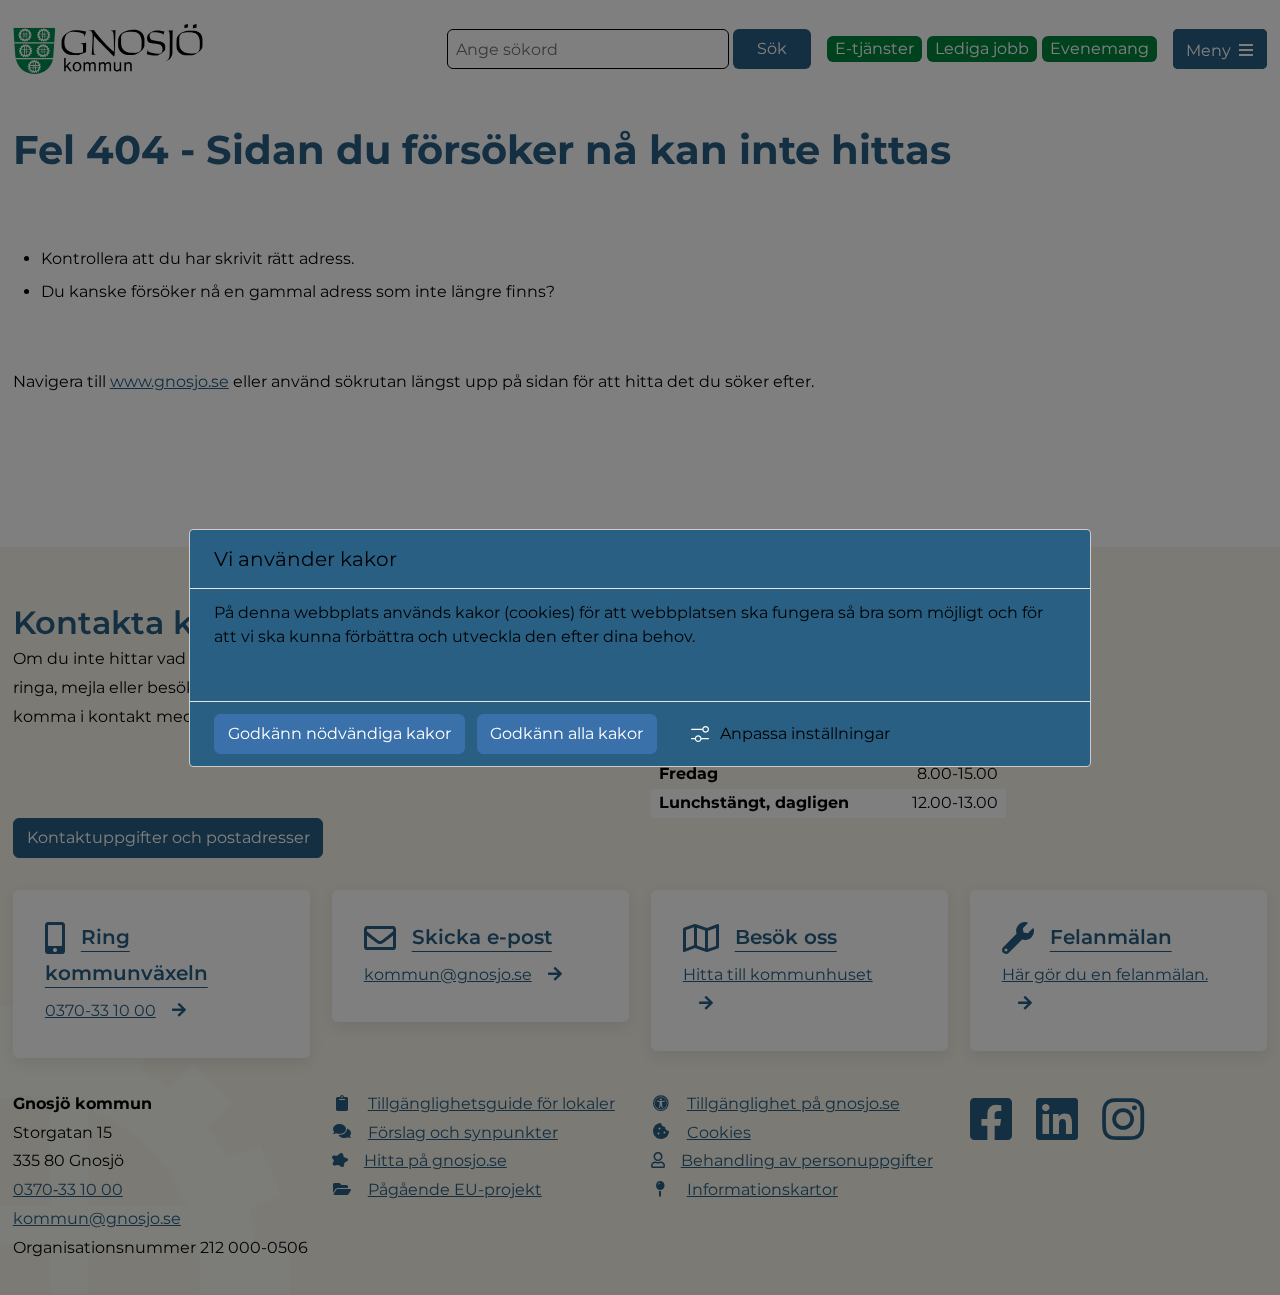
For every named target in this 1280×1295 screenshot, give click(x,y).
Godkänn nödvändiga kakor (339, 733)
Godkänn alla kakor (566, 733)
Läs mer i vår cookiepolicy (315, 672)
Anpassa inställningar (805, 733)
